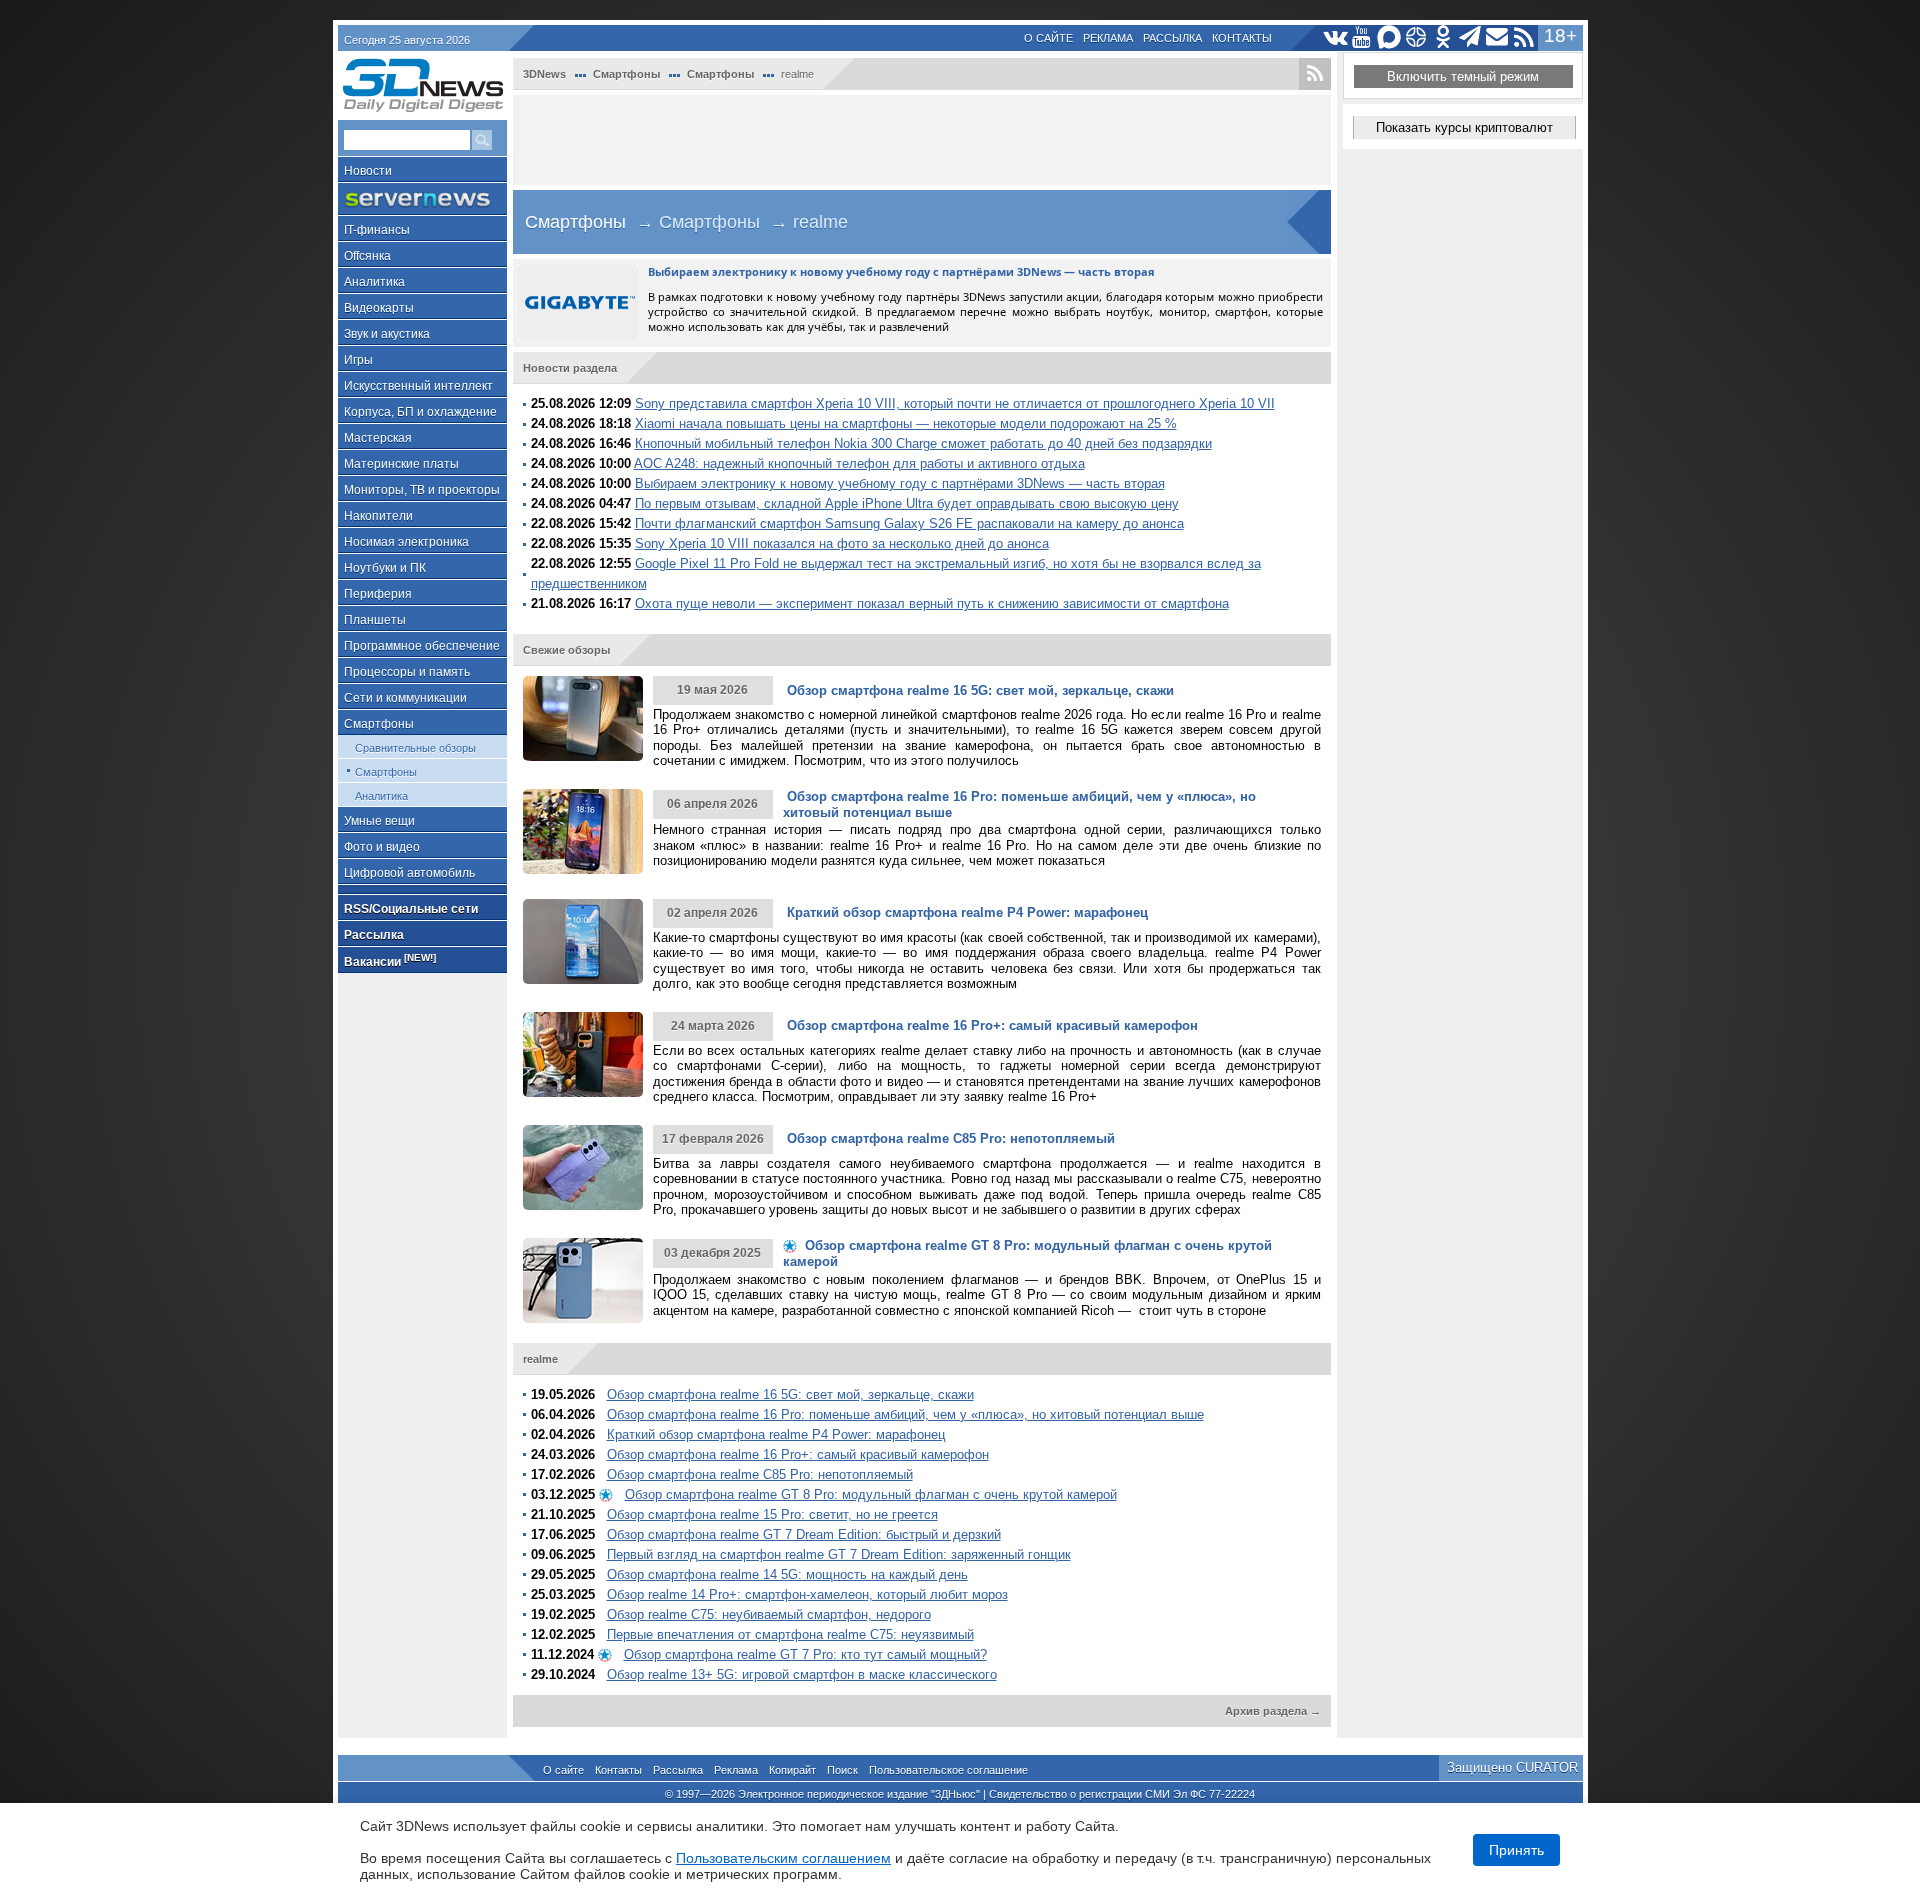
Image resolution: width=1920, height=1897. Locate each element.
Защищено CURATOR (1512, 1767)
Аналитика (374, 282)
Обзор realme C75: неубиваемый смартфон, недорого (769, 1614)
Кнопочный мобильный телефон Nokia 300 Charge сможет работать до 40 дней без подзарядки (923, 443)
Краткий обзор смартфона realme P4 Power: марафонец (776, 1434)
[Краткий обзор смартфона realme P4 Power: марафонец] (583, 941)
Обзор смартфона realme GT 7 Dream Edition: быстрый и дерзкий (804, 1534)
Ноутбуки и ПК (385, 568)
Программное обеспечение (422, 646)
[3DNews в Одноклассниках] (1443, 37)
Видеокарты (379, 308)
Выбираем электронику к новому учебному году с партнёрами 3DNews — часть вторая (900, 483)
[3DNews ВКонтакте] (1335, 37)
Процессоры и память (407, 672)
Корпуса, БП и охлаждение (420, 412)
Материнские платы (401, 464)
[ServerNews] (422, 199)
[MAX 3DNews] (1389, 37)
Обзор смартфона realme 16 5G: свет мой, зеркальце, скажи (790, 1394)
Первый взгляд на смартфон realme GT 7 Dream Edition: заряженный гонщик (839, 1554)
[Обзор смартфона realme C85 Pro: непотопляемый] (583, 1167)
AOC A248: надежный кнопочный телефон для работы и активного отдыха (859, 463)
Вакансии (390, 960)
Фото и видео (382, 847)
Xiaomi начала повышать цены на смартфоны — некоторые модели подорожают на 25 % (906, 423)
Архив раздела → (1273, 1711)
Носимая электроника (406, 542)
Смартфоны (379, 724)
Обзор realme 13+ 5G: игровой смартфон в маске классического (802, 1674)
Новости (368, 171)
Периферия (378, 594)
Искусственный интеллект (418, 386)
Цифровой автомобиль (409, 873)
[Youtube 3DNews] (1362, 37)
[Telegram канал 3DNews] (1470, 37)
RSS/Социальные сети (411, 909)
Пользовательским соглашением (783, 1858)
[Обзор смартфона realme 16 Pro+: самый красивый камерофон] (583, 1054)
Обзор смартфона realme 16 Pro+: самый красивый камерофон (798, 1454)
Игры (358, 360)
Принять (1516, 1850)
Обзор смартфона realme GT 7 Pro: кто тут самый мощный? (805, 1654)
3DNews (544, 74)
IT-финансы (377, 230)
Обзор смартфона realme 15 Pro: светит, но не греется (772, 1514)
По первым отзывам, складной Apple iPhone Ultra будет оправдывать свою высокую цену (907, 503)
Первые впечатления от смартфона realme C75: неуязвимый (790, 1634)
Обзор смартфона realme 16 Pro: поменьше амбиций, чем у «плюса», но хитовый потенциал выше (905, 1414)
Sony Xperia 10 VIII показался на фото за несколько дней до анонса (842, 543)
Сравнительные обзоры (415, 748)
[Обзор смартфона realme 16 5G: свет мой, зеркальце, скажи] (583, 718)
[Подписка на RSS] (1524, 37)
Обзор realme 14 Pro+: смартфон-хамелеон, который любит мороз (807, 1594)
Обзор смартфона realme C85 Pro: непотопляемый (760, 1474)
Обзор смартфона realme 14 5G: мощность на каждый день (787, 1574)
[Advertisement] (922, 140)
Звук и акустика (387, 334)
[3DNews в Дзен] (1416, 37)
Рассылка (1172, 38)
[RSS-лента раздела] (1315, 74)
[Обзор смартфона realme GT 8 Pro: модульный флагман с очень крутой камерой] (583, 1280)
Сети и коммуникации (405, 698)
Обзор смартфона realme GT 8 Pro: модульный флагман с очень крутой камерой (871, 1494)
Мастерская (378, 438)
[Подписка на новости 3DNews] (1497, 37)
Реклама (1108, 38)
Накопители (378, 516)
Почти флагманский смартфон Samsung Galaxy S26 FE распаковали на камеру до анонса (909, 523)
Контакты (1242, 38)
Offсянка (367, 256)
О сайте (1048, 38)
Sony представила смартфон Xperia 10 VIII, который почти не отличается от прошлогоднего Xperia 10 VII (955, 403)
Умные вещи (379, 821)
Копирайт (792, 1770)
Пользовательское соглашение (948, 1770)
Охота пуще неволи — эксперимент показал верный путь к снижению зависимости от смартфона (932, 603)
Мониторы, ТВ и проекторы (422, 490)
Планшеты (375, 620)
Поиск (842, 1770)
